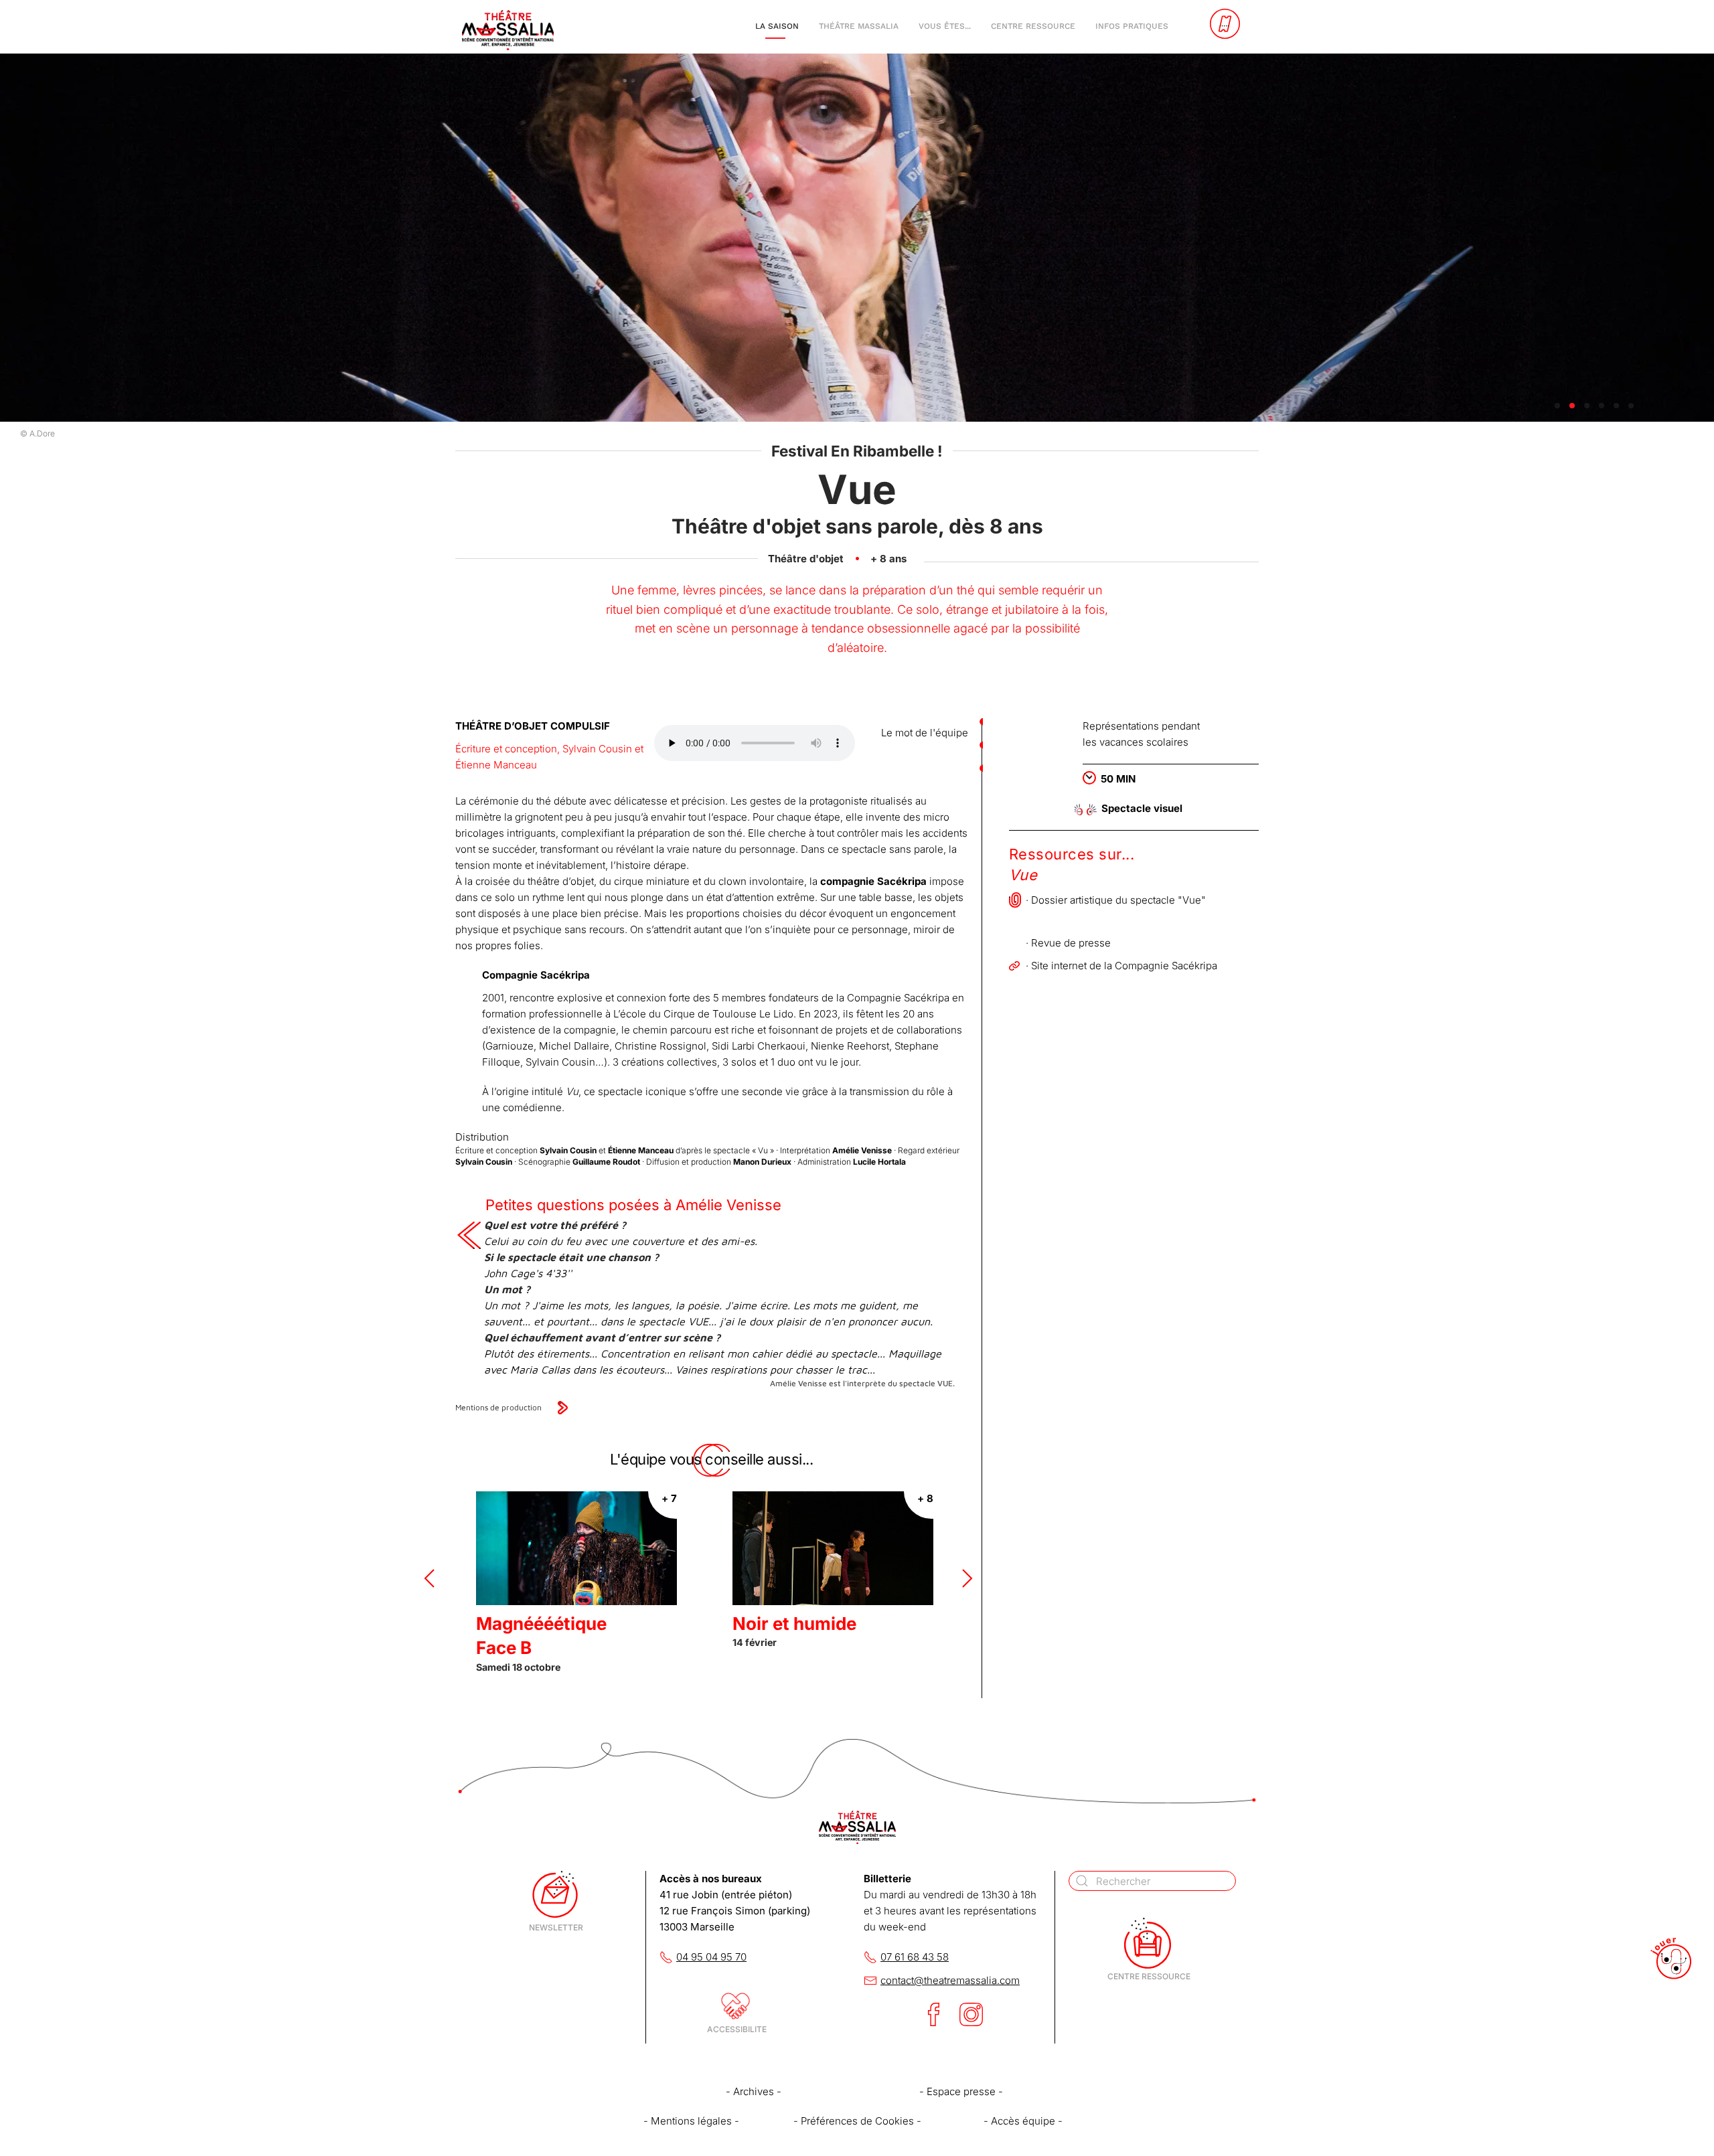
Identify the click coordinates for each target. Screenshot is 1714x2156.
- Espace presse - (961, 2091)
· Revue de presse (1068, 943)
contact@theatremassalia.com (950, 1980)
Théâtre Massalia (859, 26)
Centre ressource (1033, 26)
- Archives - (754, 2091)
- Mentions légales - (691, 2121)
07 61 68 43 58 (915, 1957)
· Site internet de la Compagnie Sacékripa (1121, 966)
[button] (430, 1578)
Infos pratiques (1132, 26)
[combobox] (1152, 1881)
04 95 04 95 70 (711, 1957)
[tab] (1557, 406)
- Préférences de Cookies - (857, 2121)
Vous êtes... (945, 26)
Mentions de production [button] (498, 1407)
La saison (777, 26)
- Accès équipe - (1023, 2121)
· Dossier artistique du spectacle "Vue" (1116, 900)
